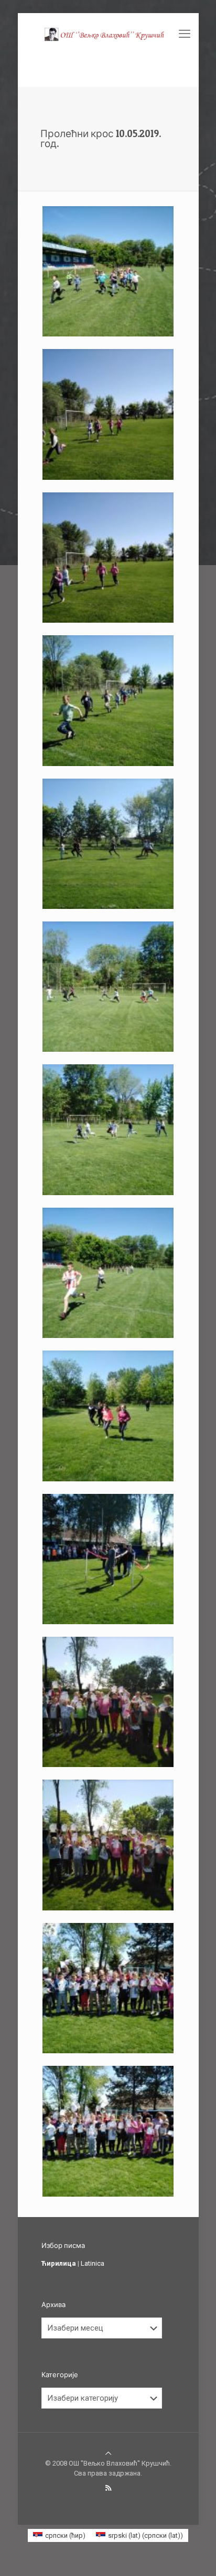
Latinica (93, 2263)
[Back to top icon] (108, 2453)
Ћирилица (59, 2263)
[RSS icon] (108, 2488)
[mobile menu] (185, 34)
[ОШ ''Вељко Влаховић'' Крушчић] (108, 34)
